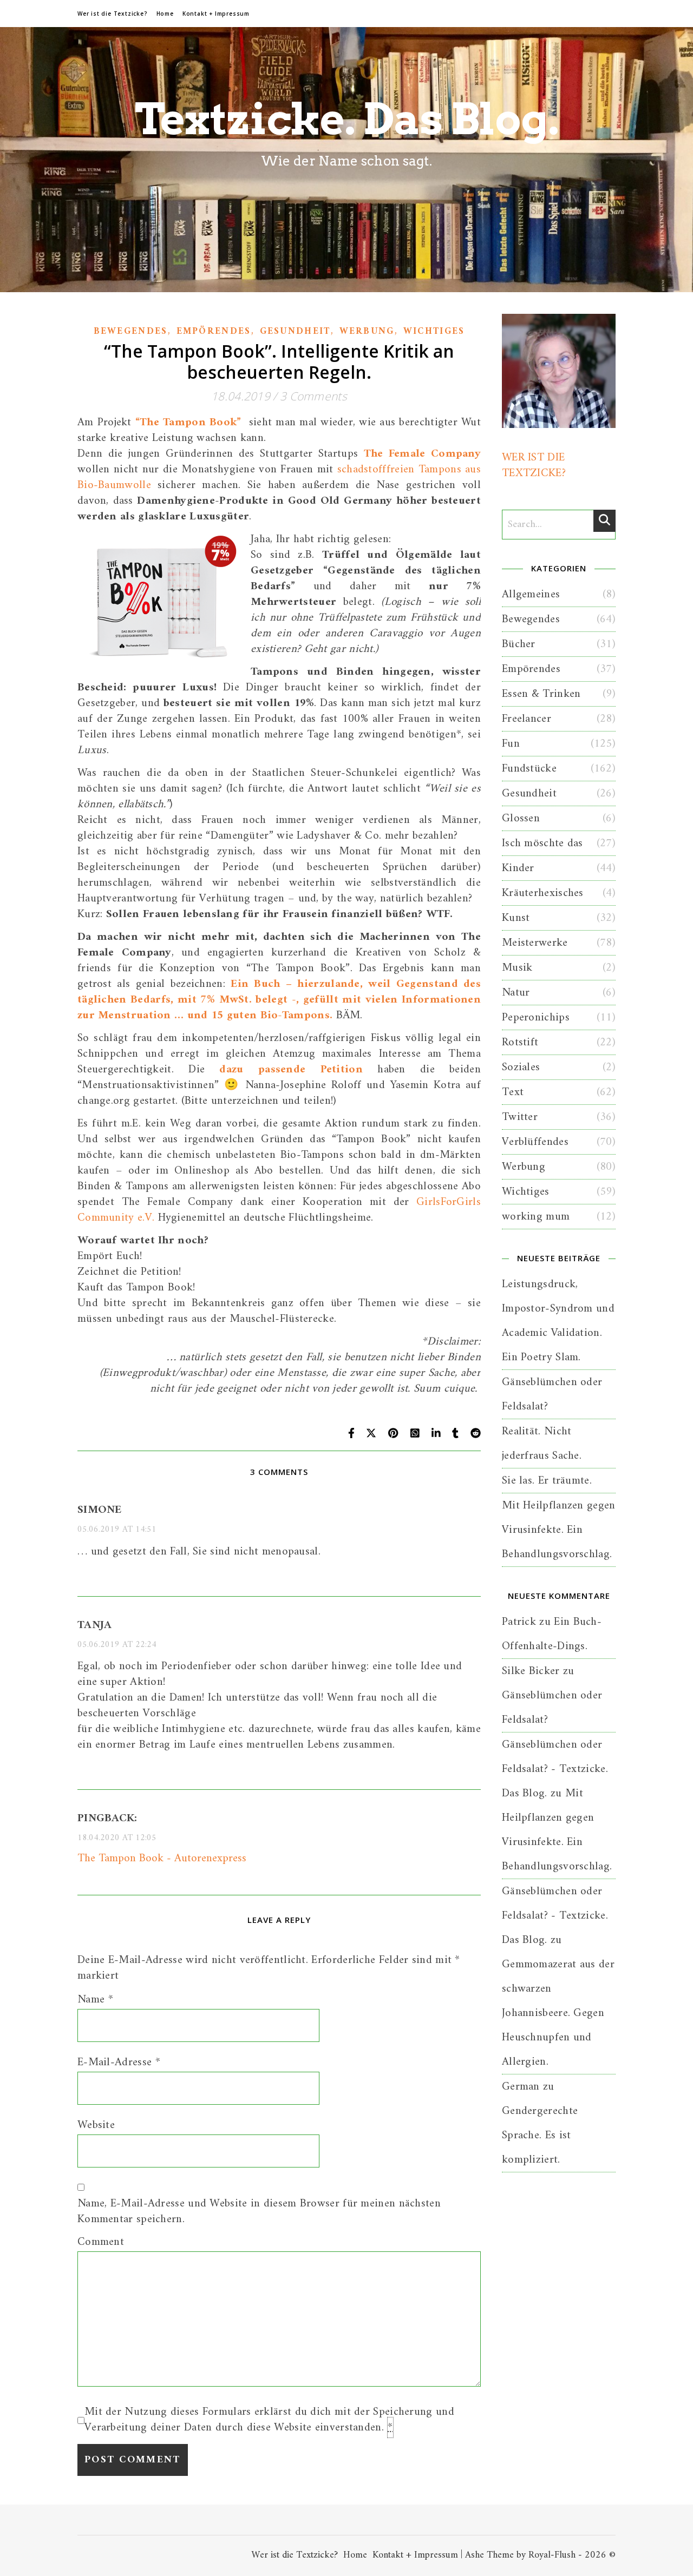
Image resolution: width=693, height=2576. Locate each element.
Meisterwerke (535, 943)
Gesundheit (295, 332)
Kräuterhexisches (543, 893)
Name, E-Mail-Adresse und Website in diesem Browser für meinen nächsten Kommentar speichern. (259, 2211)
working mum (536, 1217)
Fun (511, 744)
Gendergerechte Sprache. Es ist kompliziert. (540, 2135)
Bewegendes (131, 332)
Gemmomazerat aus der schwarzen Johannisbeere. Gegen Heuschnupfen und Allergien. (558, 2013)
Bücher (519, 644)
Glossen (521, 818)
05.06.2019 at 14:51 (117, 1530)
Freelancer (527, 719)
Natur (516, 993)
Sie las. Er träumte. (547, 1481)
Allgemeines (531, 594)
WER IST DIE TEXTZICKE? (534, 465)
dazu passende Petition (291, 1069)
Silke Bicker (531, 1671)
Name (95, 1999)
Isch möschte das (542, 843)
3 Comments (313, 396)
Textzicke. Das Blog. (347, 119)
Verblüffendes (535, 1142)
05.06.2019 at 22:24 (117, 1645)
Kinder (518, 868)
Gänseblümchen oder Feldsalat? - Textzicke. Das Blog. (555, 1769)
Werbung (367, 332)
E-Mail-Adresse (119, 2062)
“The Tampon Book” (188, 422)
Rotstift (520, 1042)
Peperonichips (536, 1017)
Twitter (520, 1117)
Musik (517, 968)
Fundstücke (529, 769)
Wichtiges (434, 332)
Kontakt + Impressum (216, 14)
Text (513, 1092)
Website (96, 2125)
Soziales (521, 1067)
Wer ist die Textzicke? (113, 14)
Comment (101, 2242)
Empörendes (214, 332)
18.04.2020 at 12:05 (117, 1838)
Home (165, 14)
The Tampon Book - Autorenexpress (162, 1858)
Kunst (516, 918)
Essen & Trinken (541, 694)
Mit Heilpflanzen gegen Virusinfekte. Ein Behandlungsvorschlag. (559, 1530)
